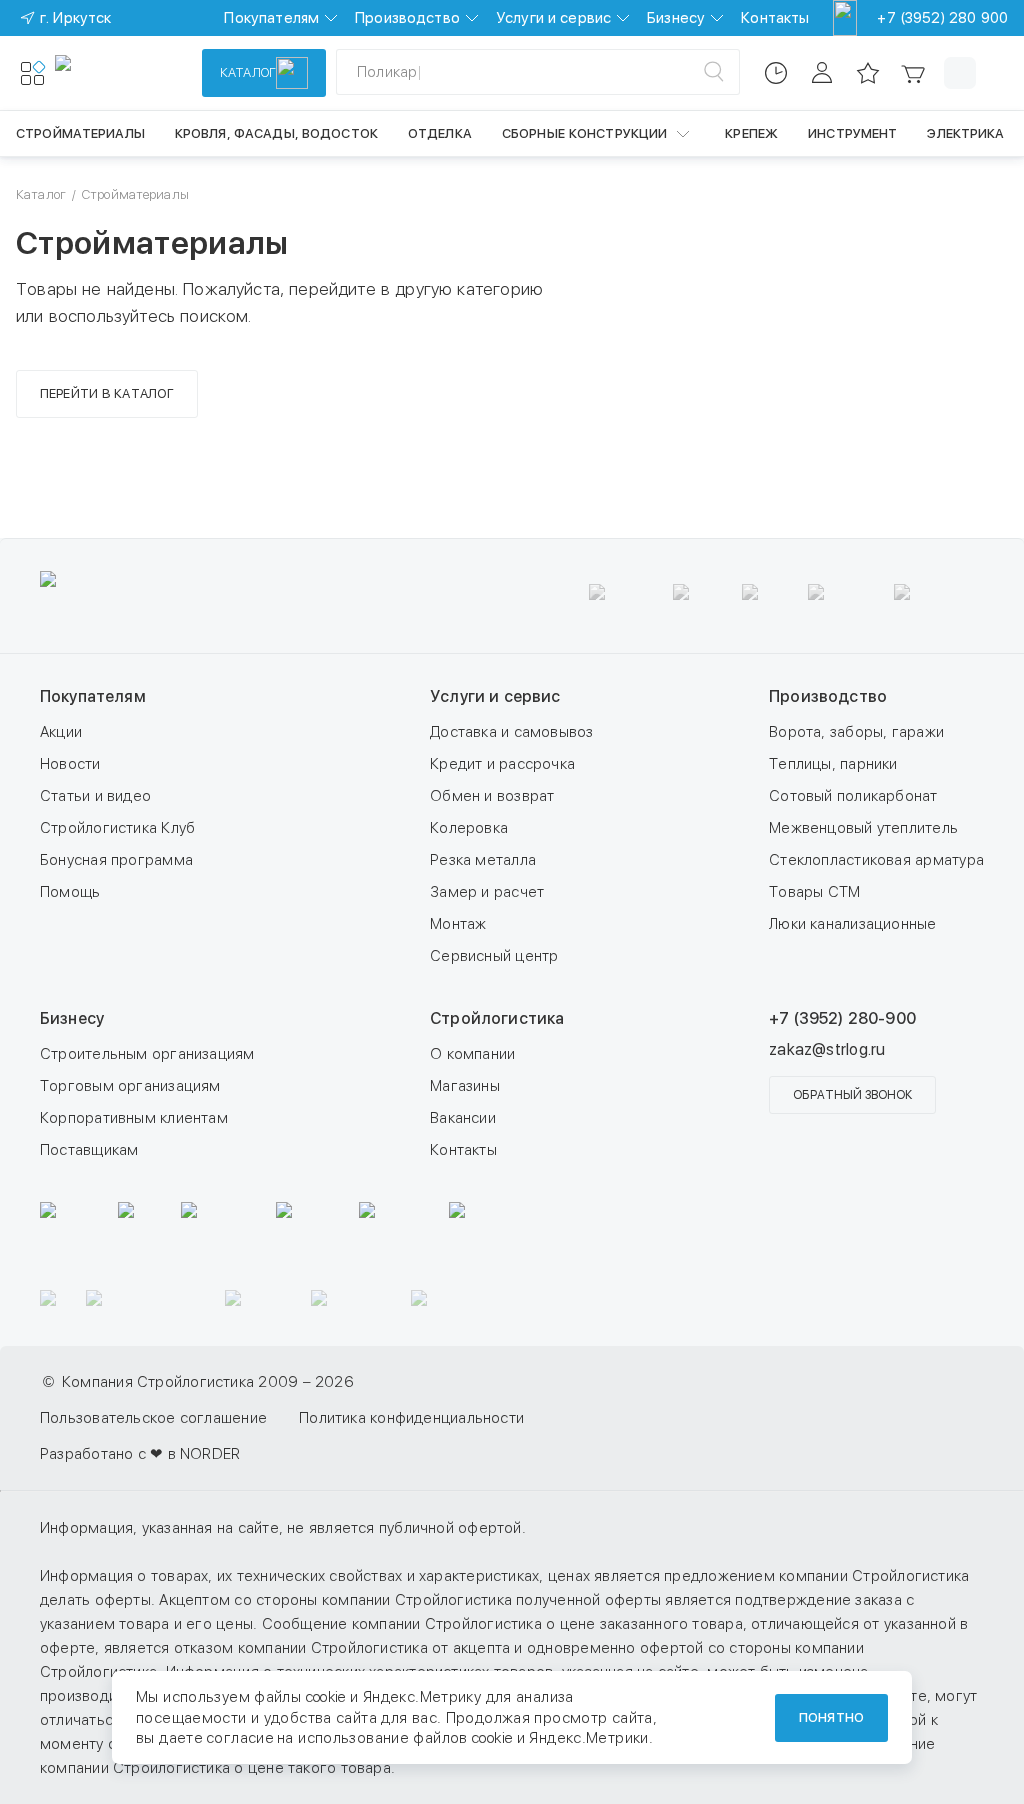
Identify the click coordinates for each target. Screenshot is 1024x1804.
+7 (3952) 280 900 (942, 18)
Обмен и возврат (492, 796)
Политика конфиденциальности (411, 1418)
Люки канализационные (853, 924)
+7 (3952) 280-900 (842, 1018)
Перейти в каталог (107, 393)
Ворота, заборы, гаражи (856, 732)
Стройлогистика (497, 1018)
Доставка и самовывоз (512, 732)
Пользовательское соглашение (153, 1418)
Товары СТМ (814, 892)
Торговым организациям (130, 1086)
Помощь (70, 892)
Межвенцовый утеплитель (863, 828)
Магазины (465, 1086)
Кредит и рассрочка (502, 764)
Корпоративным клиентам (134, 1118)
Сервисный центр (494, 956)
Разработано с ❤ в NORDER (140, 1454)
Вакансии (463, 1118)
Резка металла (483, 860)
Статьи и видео (95, 796)
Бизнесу (676, 18)
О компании (472, 1054)
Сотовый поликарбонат (853, 796)
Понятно (831, 1717)
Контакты (775, 18)
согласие (240, 1738)
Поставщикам (89, 1150)
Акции (61, 732)
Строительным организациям (147, 1054)
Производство (407, 18)
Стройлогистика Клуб (117, 828)
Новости (70, 764)
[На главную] (128, 73)
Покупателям (271, 18)
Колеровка (469, 828)
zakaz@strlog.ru (827, 1049)
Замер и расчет (487, 892)
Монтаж (458, 924)
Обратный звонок (852, 1095)
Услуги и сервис (553, 18)
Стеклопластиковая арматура (876, 860)
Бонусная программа (116, 860)
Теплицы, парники (833, 764)
